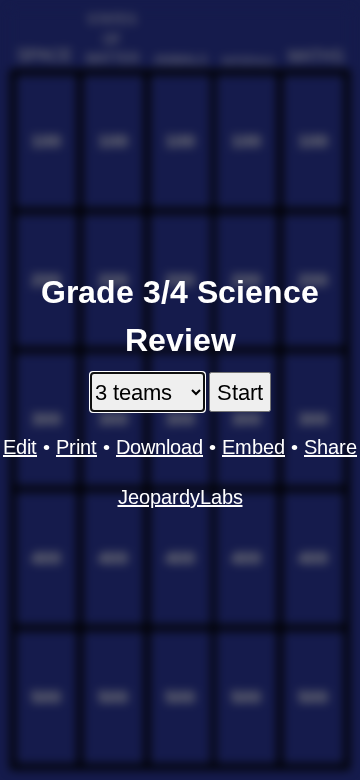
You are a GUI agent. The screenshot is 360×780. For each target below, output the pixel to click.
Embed (253, 447)
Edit (20, 447)
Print (76, 447)
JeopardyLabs (180, 497)
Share (330, 447)
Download (159, 447)
